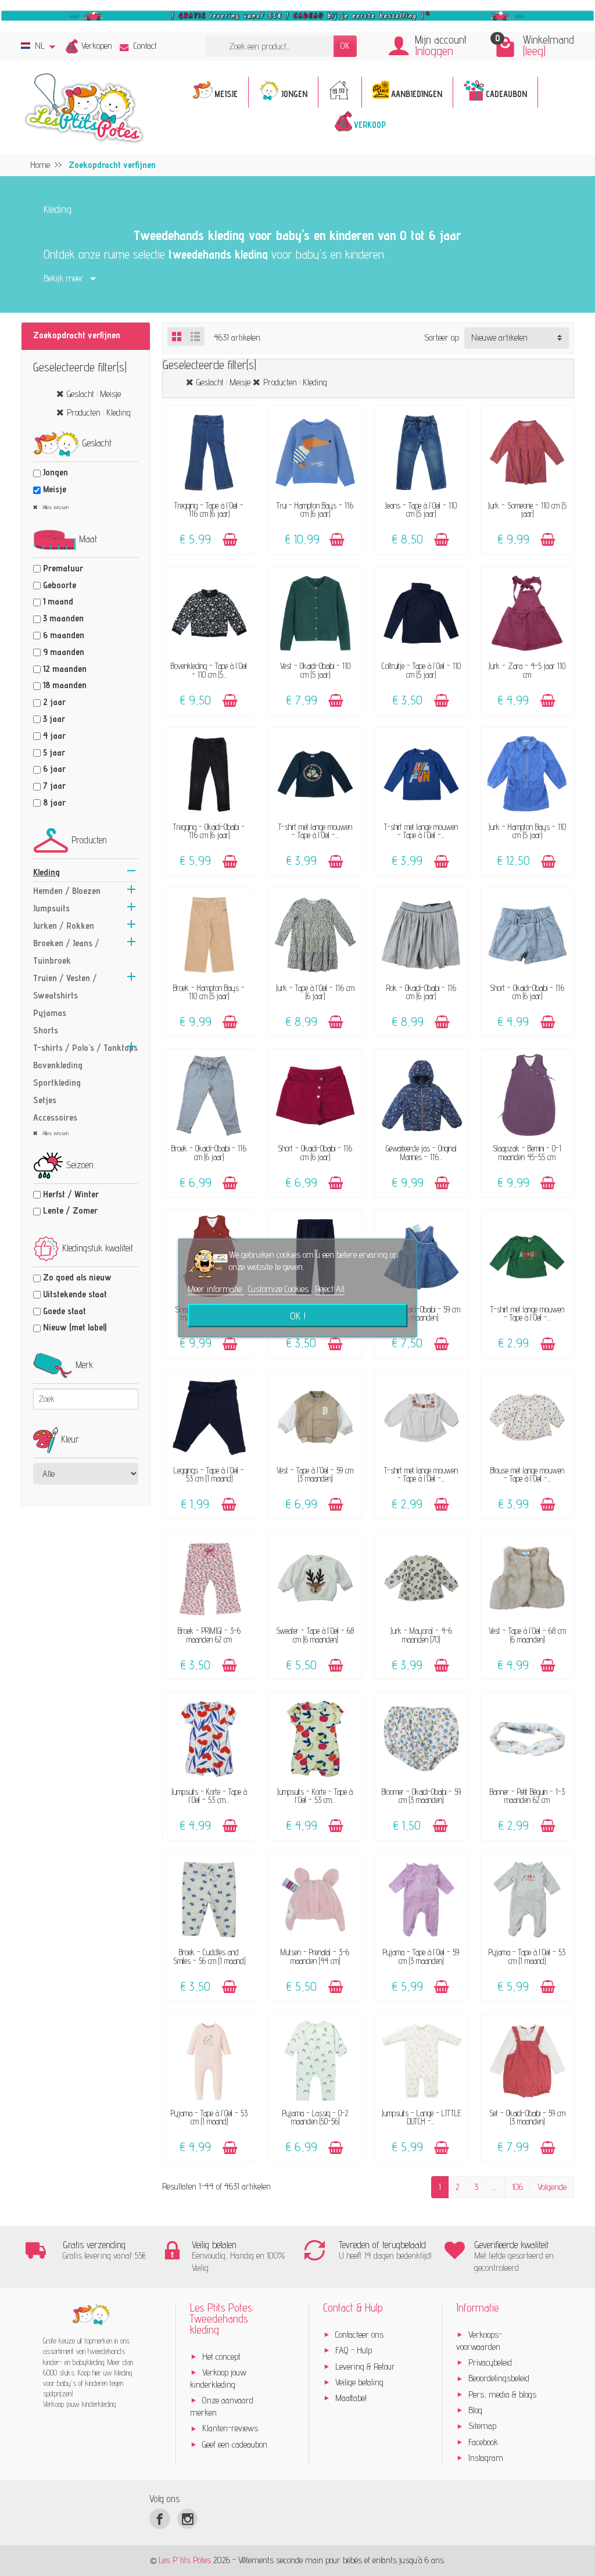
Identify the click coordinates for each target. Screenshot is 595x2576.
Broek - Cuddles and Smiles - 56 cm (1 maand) (209, 1956)
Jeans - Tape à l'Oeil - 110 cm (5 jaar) (421, 509)
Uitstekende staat (75, 1294)
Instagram (486, 2458)
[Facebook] (159, 2519)
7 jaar (54, 786)
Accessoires (55, 1117)
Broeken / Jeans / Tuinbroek (66, 952)
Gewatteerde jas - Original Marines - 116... (421, 1152)
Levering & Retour (365, 2366)
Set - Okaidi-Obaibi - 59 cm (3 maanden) (527, 2117)
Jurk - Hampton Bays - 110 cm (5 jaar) (527, 831)
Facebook (483, 2442)
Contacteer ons (359, 2334)
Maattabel (351, 2398)
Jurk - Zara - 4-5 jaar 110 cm (527, 670)
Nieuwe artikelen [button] (499, 337)
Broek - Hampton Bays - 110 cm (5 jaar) (209, 992)
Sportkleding (57, 1083)
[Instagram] (187, 2519)
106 (517, 2187)
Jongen (55, 472)
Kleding (46, 872)
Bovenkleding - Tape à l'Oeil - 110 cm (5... (209, 670)
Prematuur (63, 568)
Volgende (552, 2187)
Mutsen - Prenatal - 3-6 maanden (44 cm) (315, 1956)
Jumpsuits (51, 908)
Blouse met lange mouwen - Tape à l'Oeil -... (527, 1474)
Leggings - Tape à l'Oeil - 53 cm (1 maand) (209, 1474)
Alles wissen (55, 507)
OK (345, 46)
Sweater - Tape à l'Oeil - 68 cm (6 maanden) (315, 1635)
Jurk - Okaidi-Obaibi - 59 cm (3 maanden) (421, 1313)
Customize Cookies (279, 1289)
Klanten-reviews (230, 2428)
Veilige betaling (359, 2382)
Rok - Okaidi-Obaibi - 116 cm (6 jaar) (421, 992)
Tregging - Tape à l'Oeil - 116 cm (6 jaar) (209, 509)
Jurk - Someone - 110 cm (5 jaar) (527, 509)
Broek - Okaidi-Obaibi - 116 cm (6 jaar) (209, 1152)
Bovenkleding (58, 1065)
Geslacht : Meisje (94, 394)
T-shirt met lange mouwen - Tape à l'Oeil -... (315, 831)
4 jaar (54, 736)
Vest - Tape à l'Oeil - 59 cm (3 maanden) (315, 1474)
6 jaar (54, 769)
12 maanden (65, 669)
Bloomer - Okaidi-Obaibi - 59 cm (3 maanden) (421, 1796)
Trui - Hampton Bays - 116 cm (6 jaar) (315, 509)
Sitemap (482, 2426)
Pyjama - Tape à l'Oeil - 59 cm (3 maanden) (421, 1956)
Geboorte (60, 585)
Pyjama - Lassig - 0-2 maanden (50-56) (315, 2117)
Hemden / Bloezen (67, 891)
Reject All (330, 1289)
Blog (475, 2410)
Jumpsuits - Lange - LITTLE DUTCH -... (421, 2117)
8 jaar (54, 802)
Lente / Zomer (70, 1210)
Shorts (46, 1030)
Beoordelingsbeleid (499, 2378)
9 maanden (64, 652)
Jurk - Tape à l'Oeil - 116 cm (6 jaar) (315, 992)
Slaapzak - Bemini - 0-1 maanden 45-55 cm (527, 1152)
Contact (145, 46)
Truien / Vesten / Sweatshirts (65, 987)
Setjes (45, 1100)
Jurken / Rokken (64, 926)
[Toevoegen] (230, 540)
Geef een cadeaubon (235, 2444)
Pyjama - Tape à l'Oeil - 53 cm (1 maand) (527, 1956)
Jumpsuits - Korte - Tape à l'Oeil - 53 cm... (209, 1796)
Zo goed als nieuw (77, 1277)
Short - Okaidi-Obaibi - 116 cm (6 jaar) (527, 992)
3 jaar (54, 719)
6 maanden (64, 635)
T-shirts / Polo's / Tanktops (85, 1048)
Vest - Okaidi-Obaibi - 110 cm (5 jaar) (315, 670)
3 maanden (63, 618)
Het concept (221, 2357)
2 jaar (54, 702)
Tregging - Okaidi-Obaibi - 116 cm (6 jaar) (209, 831)
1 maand (58, 601)
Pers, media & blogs (502, 2394)
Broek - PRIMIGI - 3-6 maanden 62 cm (209, 1635)
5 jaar (54, 752)
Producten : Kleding (99, 412)
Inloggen (434, 51)
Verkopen (97, 46)
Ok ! (298, 1316)
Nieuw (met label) (75, 1327)
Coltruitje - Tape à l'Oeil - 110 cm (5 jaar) (421, 670)
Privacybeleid (490, 2362)
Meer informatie (216, 1289)
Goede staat (64, 1311)
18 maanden (65, 685)
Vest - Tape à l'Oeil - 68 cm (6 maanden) (527, 1635)
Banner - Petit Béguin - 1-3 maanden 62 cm (527, 1796)
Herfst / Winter (71, 1194)
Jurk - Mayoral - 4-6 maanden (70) (421, 1635)
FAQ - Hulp (354, 2350)
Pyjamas (50, 1013)
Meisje (55, 489)
